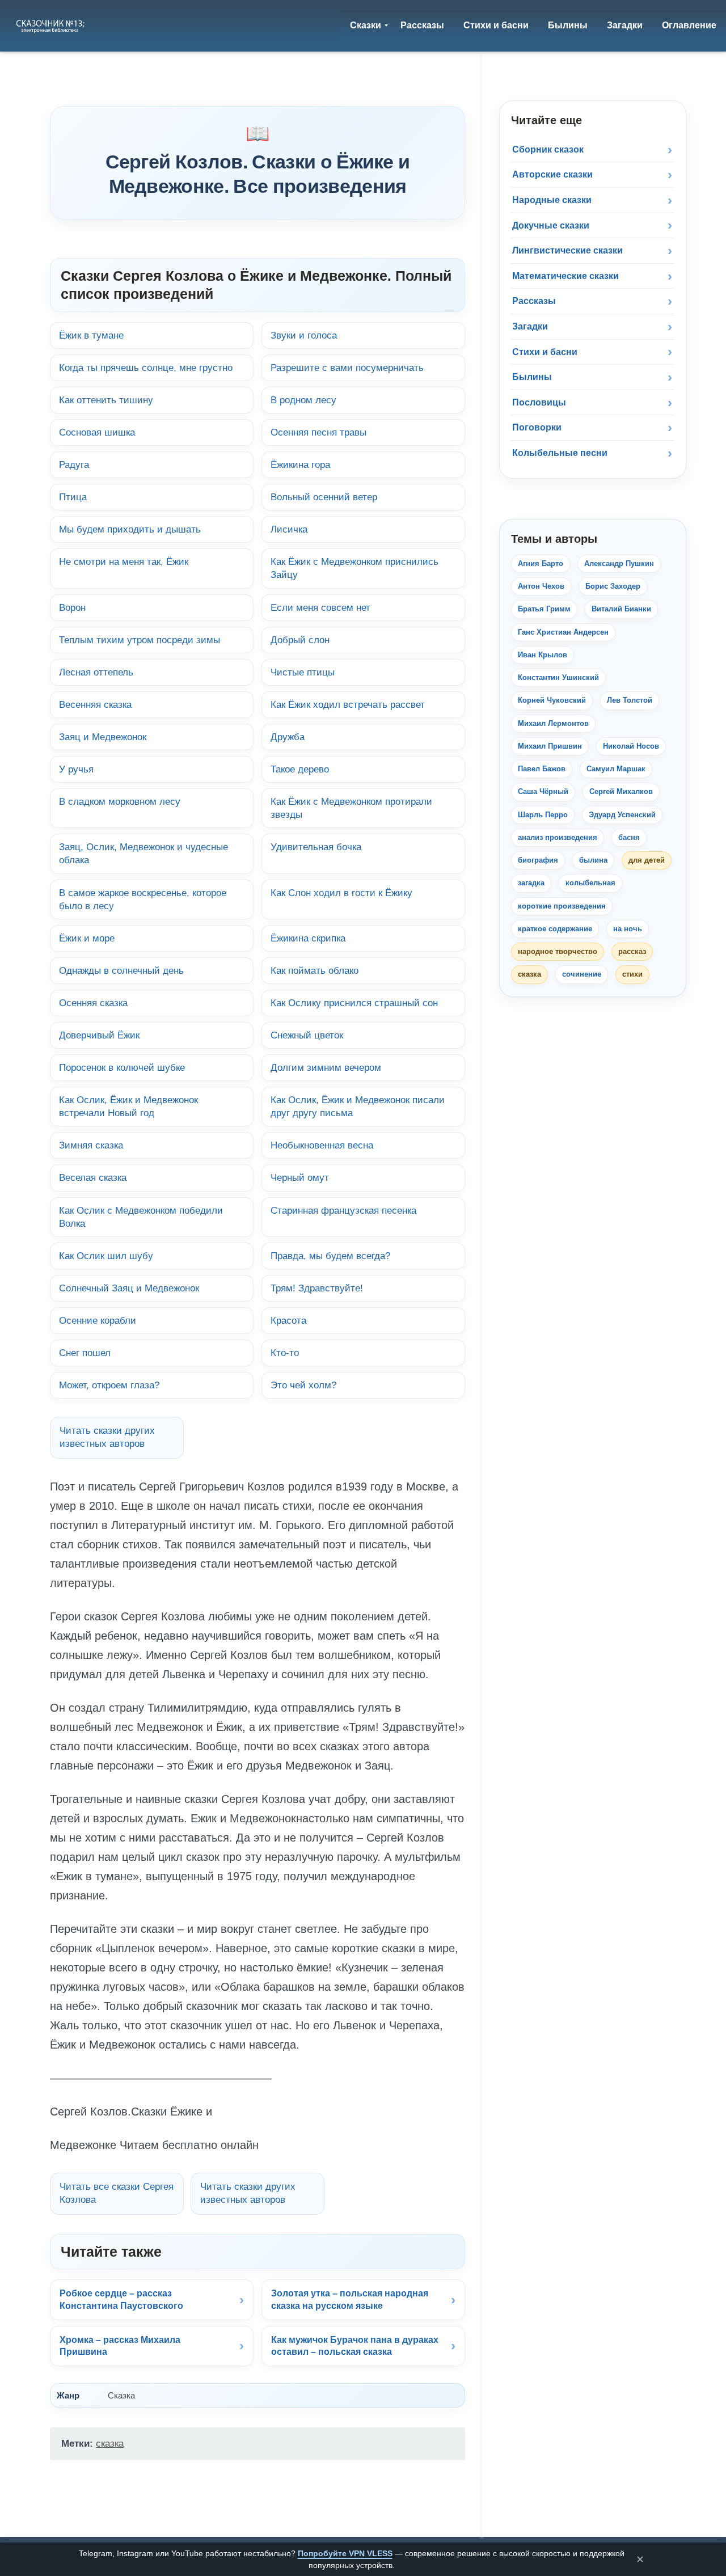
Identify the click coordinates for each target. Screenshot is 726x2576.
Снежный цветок (307, 1035)
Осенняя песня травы (318, 432)
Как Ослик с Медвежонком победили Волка (141, 1217)
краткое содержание (555, 929)
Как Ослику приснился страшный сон (354, 1003)
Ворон (72, 607)
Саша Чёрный (543, 791)
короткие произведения (562, 906)
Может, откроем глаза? (109, 1385)
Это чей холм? (303, 1385)
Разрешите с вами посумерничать (347, 368)
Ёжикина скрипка (308, 938)
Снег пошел (85, 1353)
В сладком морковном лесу (120, 801)
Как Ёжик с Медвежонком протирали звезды (351, 808)
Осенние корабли (98, 1320)
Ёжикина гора (300, 464)
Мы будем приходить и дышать (130, 529)
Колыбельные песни (560, 453)
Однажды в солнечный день (121, 970)
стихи (632, 974)
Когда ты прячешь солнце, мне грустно (146, 368)
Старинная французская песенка (343, 1210)
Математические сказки (565, 276)
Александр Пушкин (619, 563)
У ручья (76, 769)
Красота (288, 1320)
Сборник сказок (548, 149)
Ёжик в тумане (91, 335)
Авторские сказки (552, 174)
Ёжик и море (87, 938)
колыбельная (590, 883)
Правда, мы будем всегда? (330, 1256)
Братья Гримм (544, 609)
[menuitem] (366, 26)
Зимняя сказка (91, 1145)
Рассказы (534, 301)
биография (538, 860)
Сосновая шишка (97, 432)
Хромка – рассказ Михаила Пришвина (120, 2346)
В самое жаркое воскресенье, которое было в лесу (143, 899)
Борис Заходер (613, 586)
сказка (110, 2444)
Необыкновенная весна (322, 1145)
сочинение (582, 974)
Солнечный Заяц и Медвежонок (129, 1288)
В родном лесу (303, 400)
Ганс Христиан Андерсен (563, 632)
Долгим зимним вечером (326, 1067)
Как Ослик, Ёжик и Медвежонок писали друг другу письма (358, 1106)
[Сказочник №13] (51, 26)
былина (593, 860)
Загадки (530, 326)
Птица (73, 497)
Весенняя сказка (95, 704)
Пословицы (539, 402)
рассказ (632, 951)
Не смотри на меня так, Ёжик (124, 561)
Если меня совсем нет (320, 607)
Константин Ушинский (558, 677)
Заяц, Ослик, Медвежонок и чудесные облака (143, 853)
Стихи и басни (545, 352)
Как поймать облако (315, 970)
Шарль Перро (543, 815)
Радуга (74, 464)
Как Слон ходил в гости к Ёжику (341, 893)
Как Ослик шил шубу (106, 1256)
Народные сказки (552, 200)
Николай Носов (631, 746)
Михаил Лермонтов (553, 723)
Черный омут (300, 1177)
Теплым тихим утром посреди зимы (140, 640)
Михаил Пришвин (550, 746)
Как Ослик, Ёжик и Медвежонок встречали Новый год (128, 1106)
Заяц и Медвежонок (103, 737)
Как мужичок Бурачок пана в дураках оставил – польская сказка (355, 2346)
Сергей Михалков (621, 791)
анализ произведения (558, 837)
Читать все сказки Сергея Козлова (117, 2193)
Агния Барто (541, 563)
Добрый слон (300, 640)
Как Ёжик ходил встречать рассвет (348, 704)
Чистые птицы (303, 672)
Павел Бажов (542, 769)
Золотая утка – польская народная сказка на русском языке (350, 2300)
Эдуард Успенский (622, 815)
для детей (647, 860)
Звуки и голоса (304, 335)
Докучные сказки (551, 225)
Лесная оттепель (96, 672)
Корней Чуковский (552, 700)
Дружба (288, 737)
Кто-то (285, 1353)
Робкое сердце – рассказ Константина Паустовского (121, 2300)
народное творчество (558, 951)
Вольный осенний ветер (324, 497)
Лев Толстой (630, 700)
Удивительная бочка (316, 847)
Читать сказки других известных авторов (107, 1437)
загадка (531, 883)
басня (629, 837)
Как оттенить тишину (106, 400)
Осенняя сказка (93, 1003)
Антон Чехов (541, 586)
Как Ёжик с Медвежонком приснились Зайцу (354, 568)
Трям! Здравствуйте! (317, 1288)
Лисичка (289, 529)
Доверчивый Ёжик (99, 1035)
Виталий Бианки (621, 609)
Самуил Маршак (616, 769)
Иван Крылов (543, 655)
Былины (532, 377)
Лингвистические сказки (567, 250)
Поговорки (537, 427)
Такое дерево (300, 769)
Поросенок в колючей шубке (122, 1067)
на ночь (628, 929)
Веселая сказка (93, 1177)
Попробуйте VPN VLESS (345, 2553)
